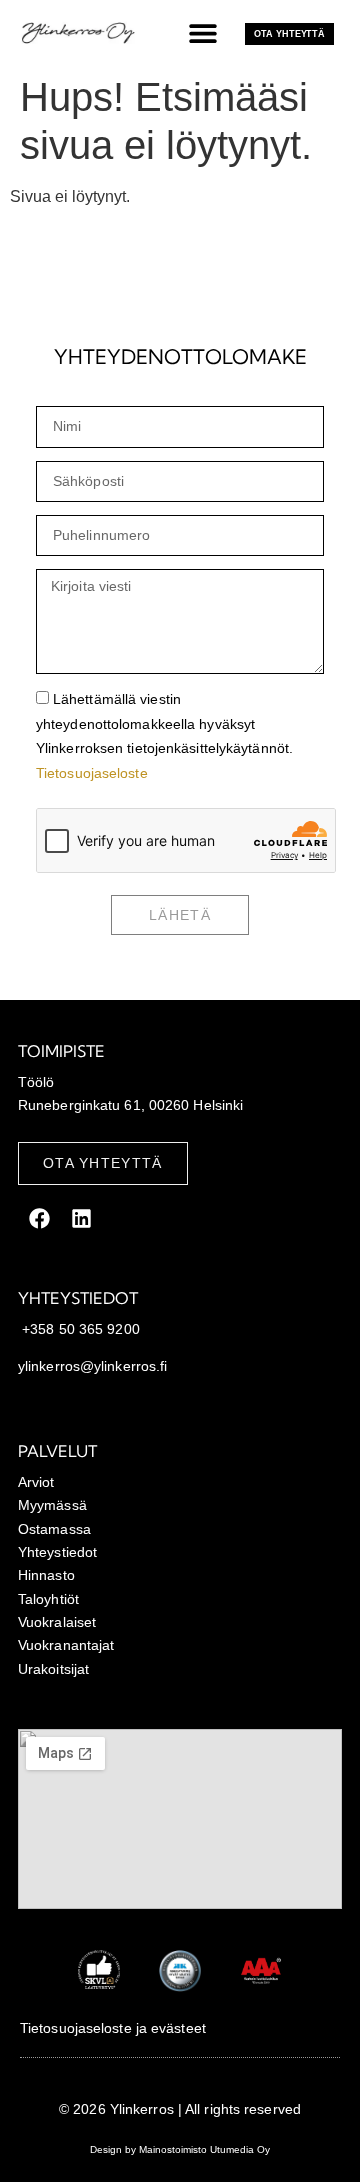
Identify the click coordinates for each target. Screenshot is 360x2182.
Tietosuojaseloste (92, 773)
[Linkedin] (81, 1219)
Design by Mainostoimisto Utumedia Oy (180, 2149)
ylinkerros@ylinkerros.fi (92, 1366)
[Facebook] (39, 1219)
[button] (202, 32)
